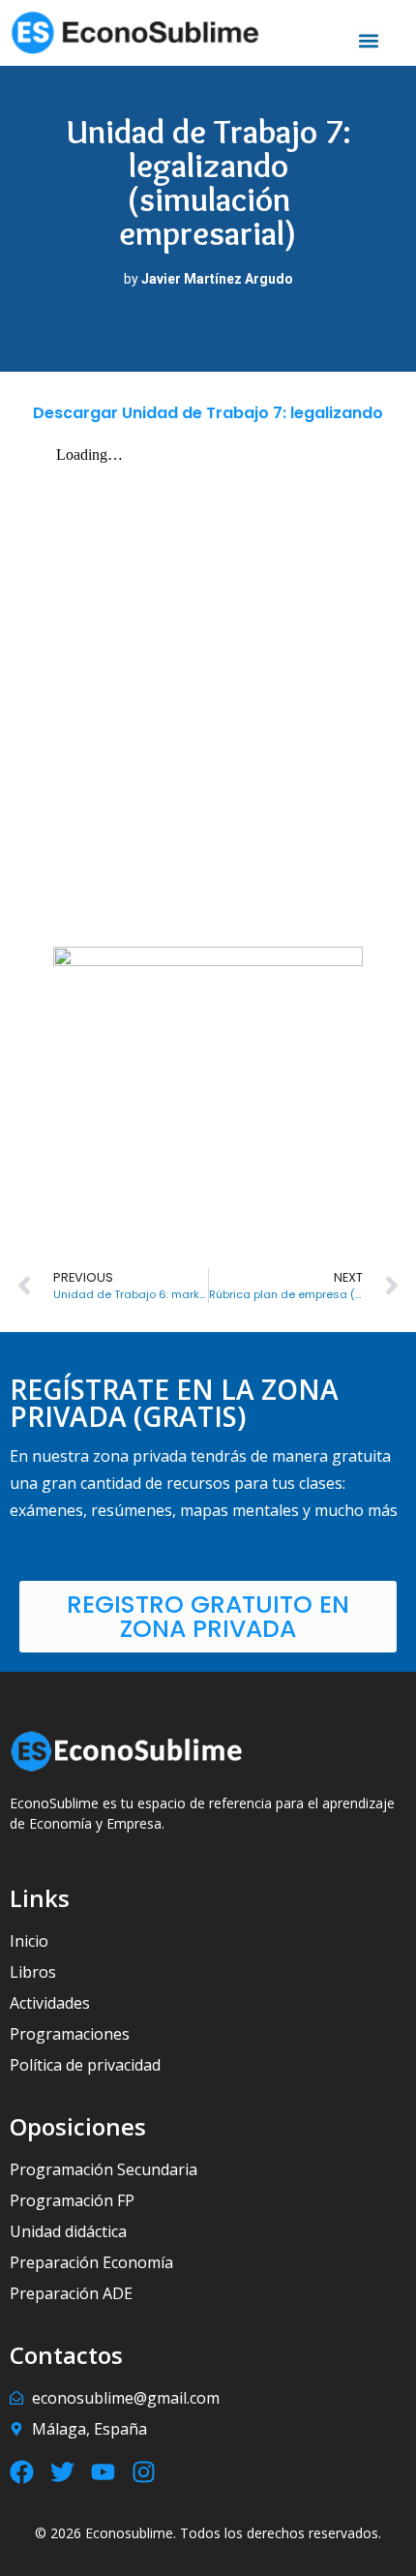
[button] (368, 40)
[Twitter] (62, 2472)
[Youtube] (103, 2472)
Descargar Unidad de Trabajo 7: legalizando (208, 413)
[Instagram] (144, 2472)
